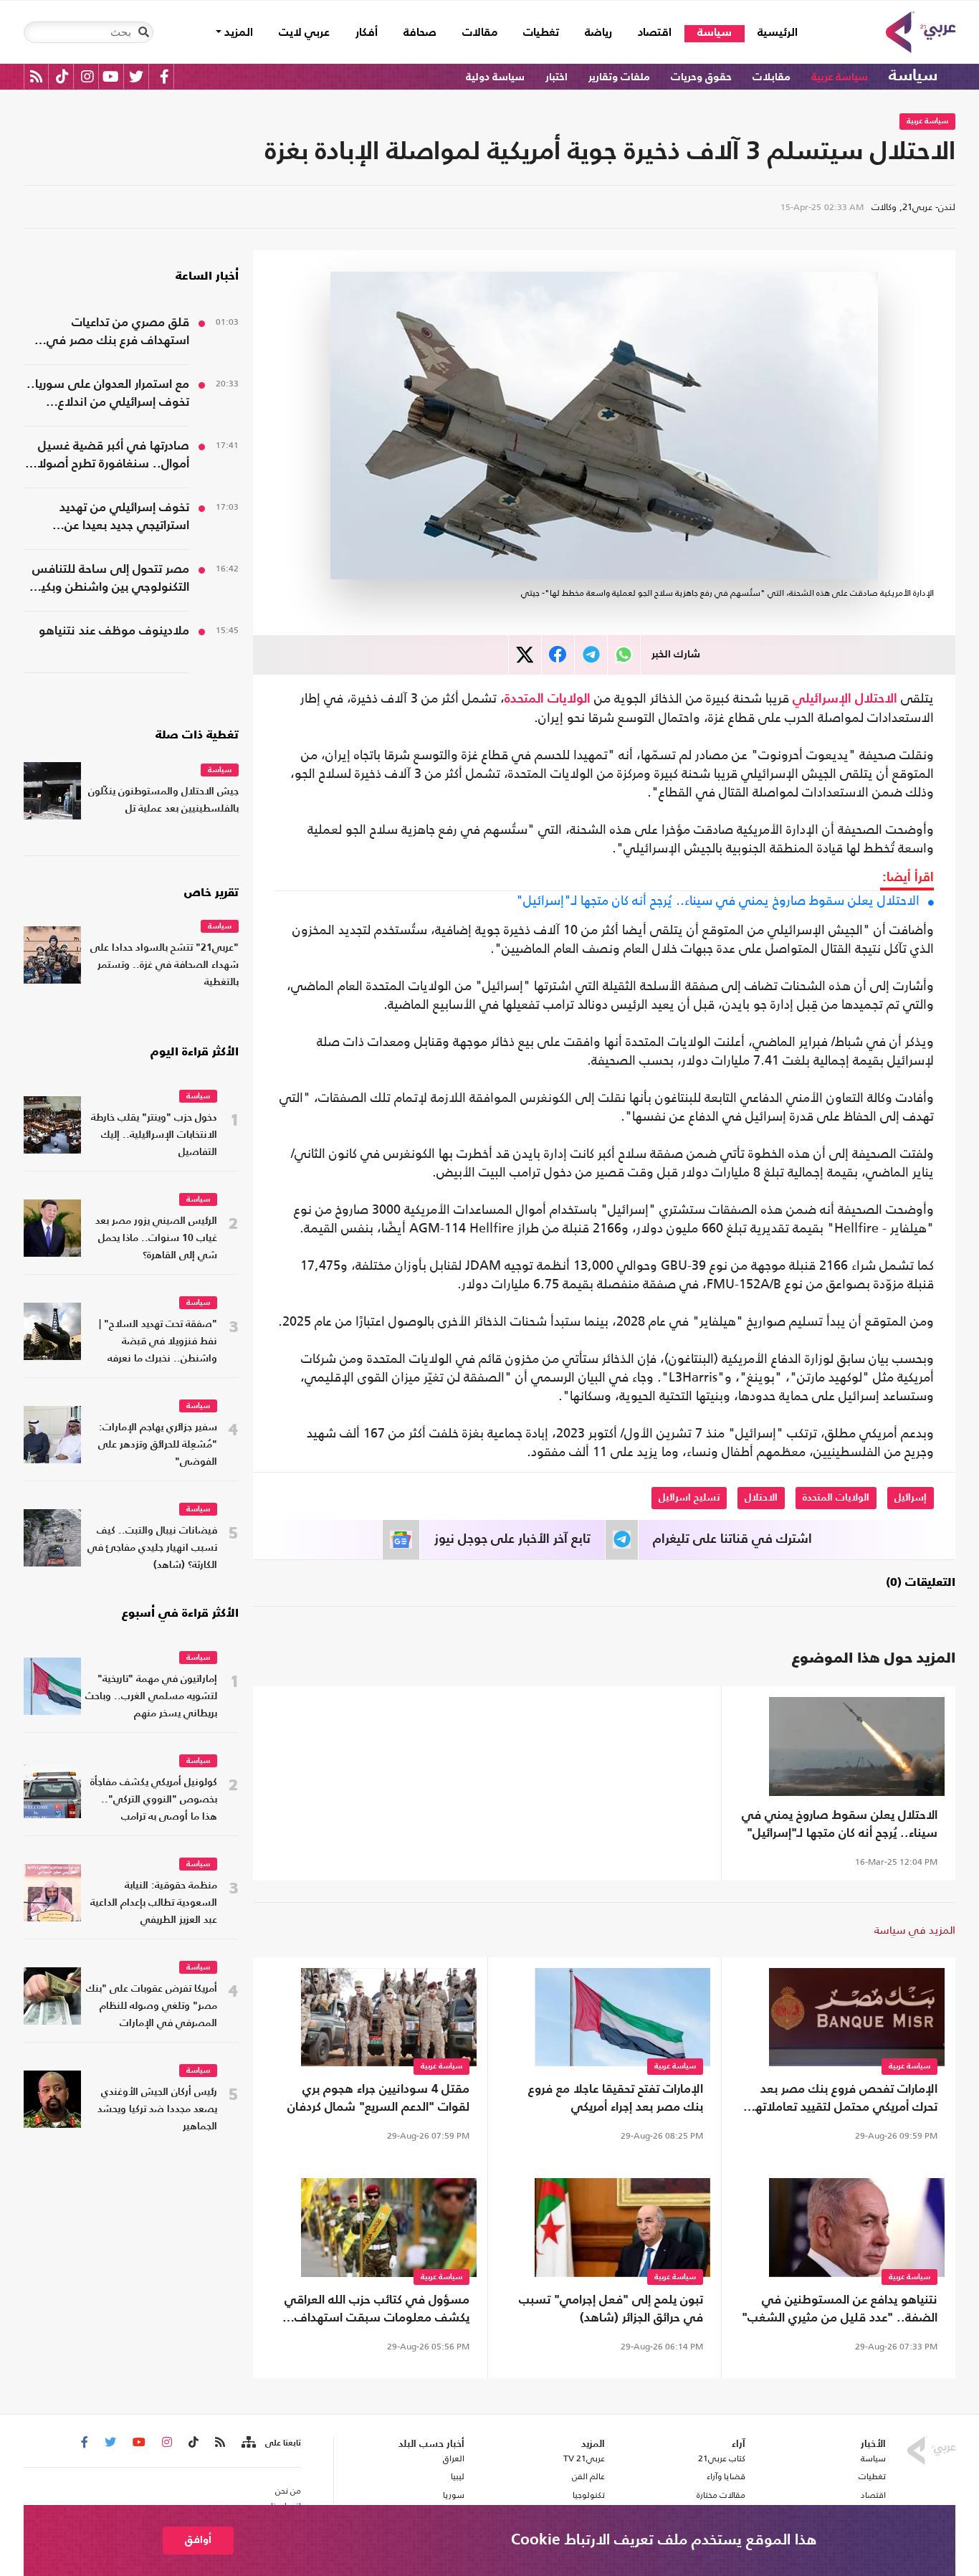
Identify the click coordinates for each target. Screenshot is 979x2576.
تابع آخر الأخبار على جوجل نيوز (512, 1539)
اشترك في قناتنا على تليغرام (732, 1539)
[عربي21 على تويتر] (136, 76)
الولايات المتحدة (548, 699)
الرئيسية (771, 33)
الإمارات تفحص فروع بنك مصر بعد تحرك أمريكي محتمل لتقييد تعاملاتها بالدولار (845, 2100)
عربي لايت (304, 33)
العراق (453, 2458)
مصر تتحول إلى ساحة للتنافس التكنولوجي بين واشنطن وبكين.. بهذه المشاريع (107, 580)
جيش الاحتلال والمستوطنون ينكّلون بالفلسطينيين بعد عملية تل (163, 800)
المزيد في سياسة (915, 1930)
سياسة (715, 33)
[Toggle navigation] (143, 32)
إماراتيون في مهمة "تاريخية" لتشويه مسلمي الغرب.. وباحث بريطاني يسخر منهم (151, 1697)
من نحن (288, 2491)
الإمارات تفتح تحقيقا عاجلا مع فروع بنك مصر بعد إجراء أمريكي (616, 2099)
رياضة (598, 33)
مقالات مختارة (721, 2495)
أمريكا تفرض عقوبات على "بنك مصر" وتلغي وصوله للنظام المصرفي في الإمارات (152, 2006)
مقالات (480, 33)
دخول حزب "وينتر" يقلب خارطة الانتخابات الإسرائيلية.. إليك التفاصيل (154, 1135)
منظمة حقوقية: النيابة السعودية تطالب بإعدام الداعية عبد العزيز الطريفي (154, 1903)
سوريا (453, 2495)
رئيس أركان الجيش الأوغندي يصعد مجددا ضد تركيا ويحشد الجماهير (157, 2110)
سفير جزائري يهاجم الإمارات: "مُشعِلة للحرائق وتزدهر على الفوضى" (158, 1445)
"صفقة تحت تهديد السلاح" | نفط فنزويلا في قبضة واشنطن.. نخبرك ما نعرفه (158, 1342)
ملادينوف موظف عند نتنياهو (114, 631)
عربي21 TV (584, 2458)
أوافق (198, 2540)
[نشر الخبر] (525, 655)
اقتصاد (655, 33)
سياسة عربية (840, 77)
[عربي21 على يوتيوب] (110, 76)
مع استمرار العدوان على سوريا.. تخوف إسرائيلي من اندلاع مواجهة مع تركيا (108, 395)
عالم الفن (588, 2476)
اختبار (557, 77)
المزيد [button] (237, 33)
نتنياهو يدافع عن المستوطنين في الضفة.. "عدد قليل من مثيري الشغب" (840, 2309)
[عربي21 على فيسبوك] (164, 76)
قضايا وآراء (726, 2476)
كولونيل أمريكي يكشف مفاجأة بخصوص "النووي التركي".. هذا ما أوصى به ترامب (154, 1800)
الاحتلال (876, 699)
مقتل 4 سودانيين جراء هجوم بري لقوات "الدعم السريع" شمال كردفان (378, 2099)
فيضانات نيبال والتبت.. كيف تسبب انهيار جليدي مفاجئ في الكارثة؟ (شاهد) (152, 1548)
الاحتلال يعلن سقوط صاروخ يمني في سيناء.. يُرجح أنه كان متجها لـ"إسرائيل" (718, 900)
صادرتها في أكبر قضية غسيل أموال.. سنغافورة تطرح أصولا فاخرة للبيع (113, 457)
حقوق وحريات (701, 77)
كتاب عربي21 (722, 2458)
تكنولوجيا (589, 2495)
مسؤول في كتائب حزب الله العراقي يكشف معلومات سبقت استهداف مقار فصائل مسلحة (377, 2311)
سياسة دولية (495, 77)
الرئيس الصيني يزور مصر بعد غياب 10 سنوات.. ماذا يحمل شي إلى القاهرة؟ (156, 1239)
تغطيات (541, 33)
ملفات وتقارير (619, 77)
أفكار (367, 33)
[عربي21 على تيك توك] (62, 76)
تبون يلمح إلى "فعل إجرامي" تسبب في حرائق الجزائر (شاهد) (611, 2309)
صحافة (420, 33)
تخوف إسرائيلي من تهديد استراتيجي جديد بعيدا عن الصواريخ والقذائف (124, 518)
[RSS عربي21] (36, 76)
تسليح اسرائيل (689, 1498)
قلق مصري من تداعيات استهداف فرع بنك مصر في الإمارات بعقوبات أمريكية (118, 333)
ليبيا (457, 2476)
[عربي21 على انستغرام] (87, 76)
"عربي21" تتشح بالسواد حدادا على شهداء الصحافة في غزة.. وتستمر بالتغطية (164, 965)
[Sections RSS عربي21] (248, 2443)
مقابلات (772, 77)
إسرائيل (911, 1498)
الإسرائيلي (822, 699)
